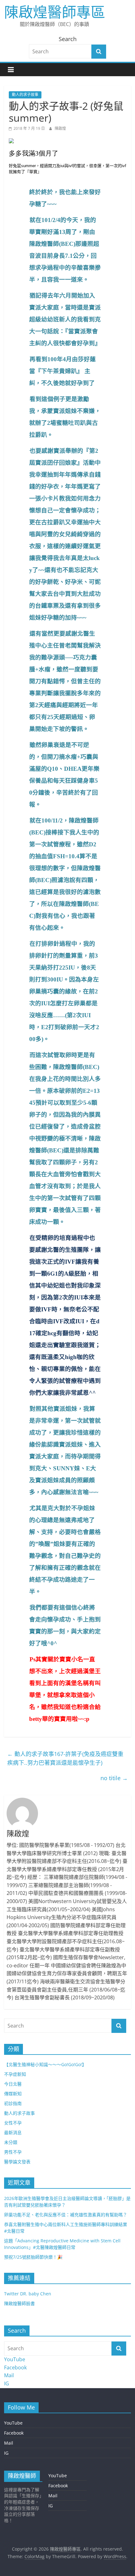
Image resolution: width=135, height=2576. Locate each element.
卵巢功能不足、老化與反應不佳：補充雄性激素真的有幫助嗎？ (66, 2215)
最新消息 (13, 2132)
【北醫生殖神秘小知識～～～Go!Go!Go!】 (45, 2064)
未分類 (11, 2142)
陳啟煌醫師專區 (55, 12)
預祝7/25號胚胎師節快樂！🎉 (33, 2257)
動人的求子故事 (25, 95)
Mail (9, 2375)
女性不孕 (13, 2123)
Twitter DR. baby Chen (28, 2294)
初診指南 (13, 2103)
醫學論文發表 (17, 2162)
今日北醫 (13, 2084)
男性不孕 (13, 2152)
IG (7, 2383)
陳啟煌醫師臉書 (19, 2303)
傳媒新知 (13, 2094)
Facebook (15, 2367)
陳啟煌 (60, 128)
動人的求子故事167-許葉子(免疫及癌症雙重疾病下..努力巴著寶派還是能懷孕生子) (65, 1758)
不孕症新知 (15, 2074)
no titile (114, 1778)
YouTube (15, 2359)
